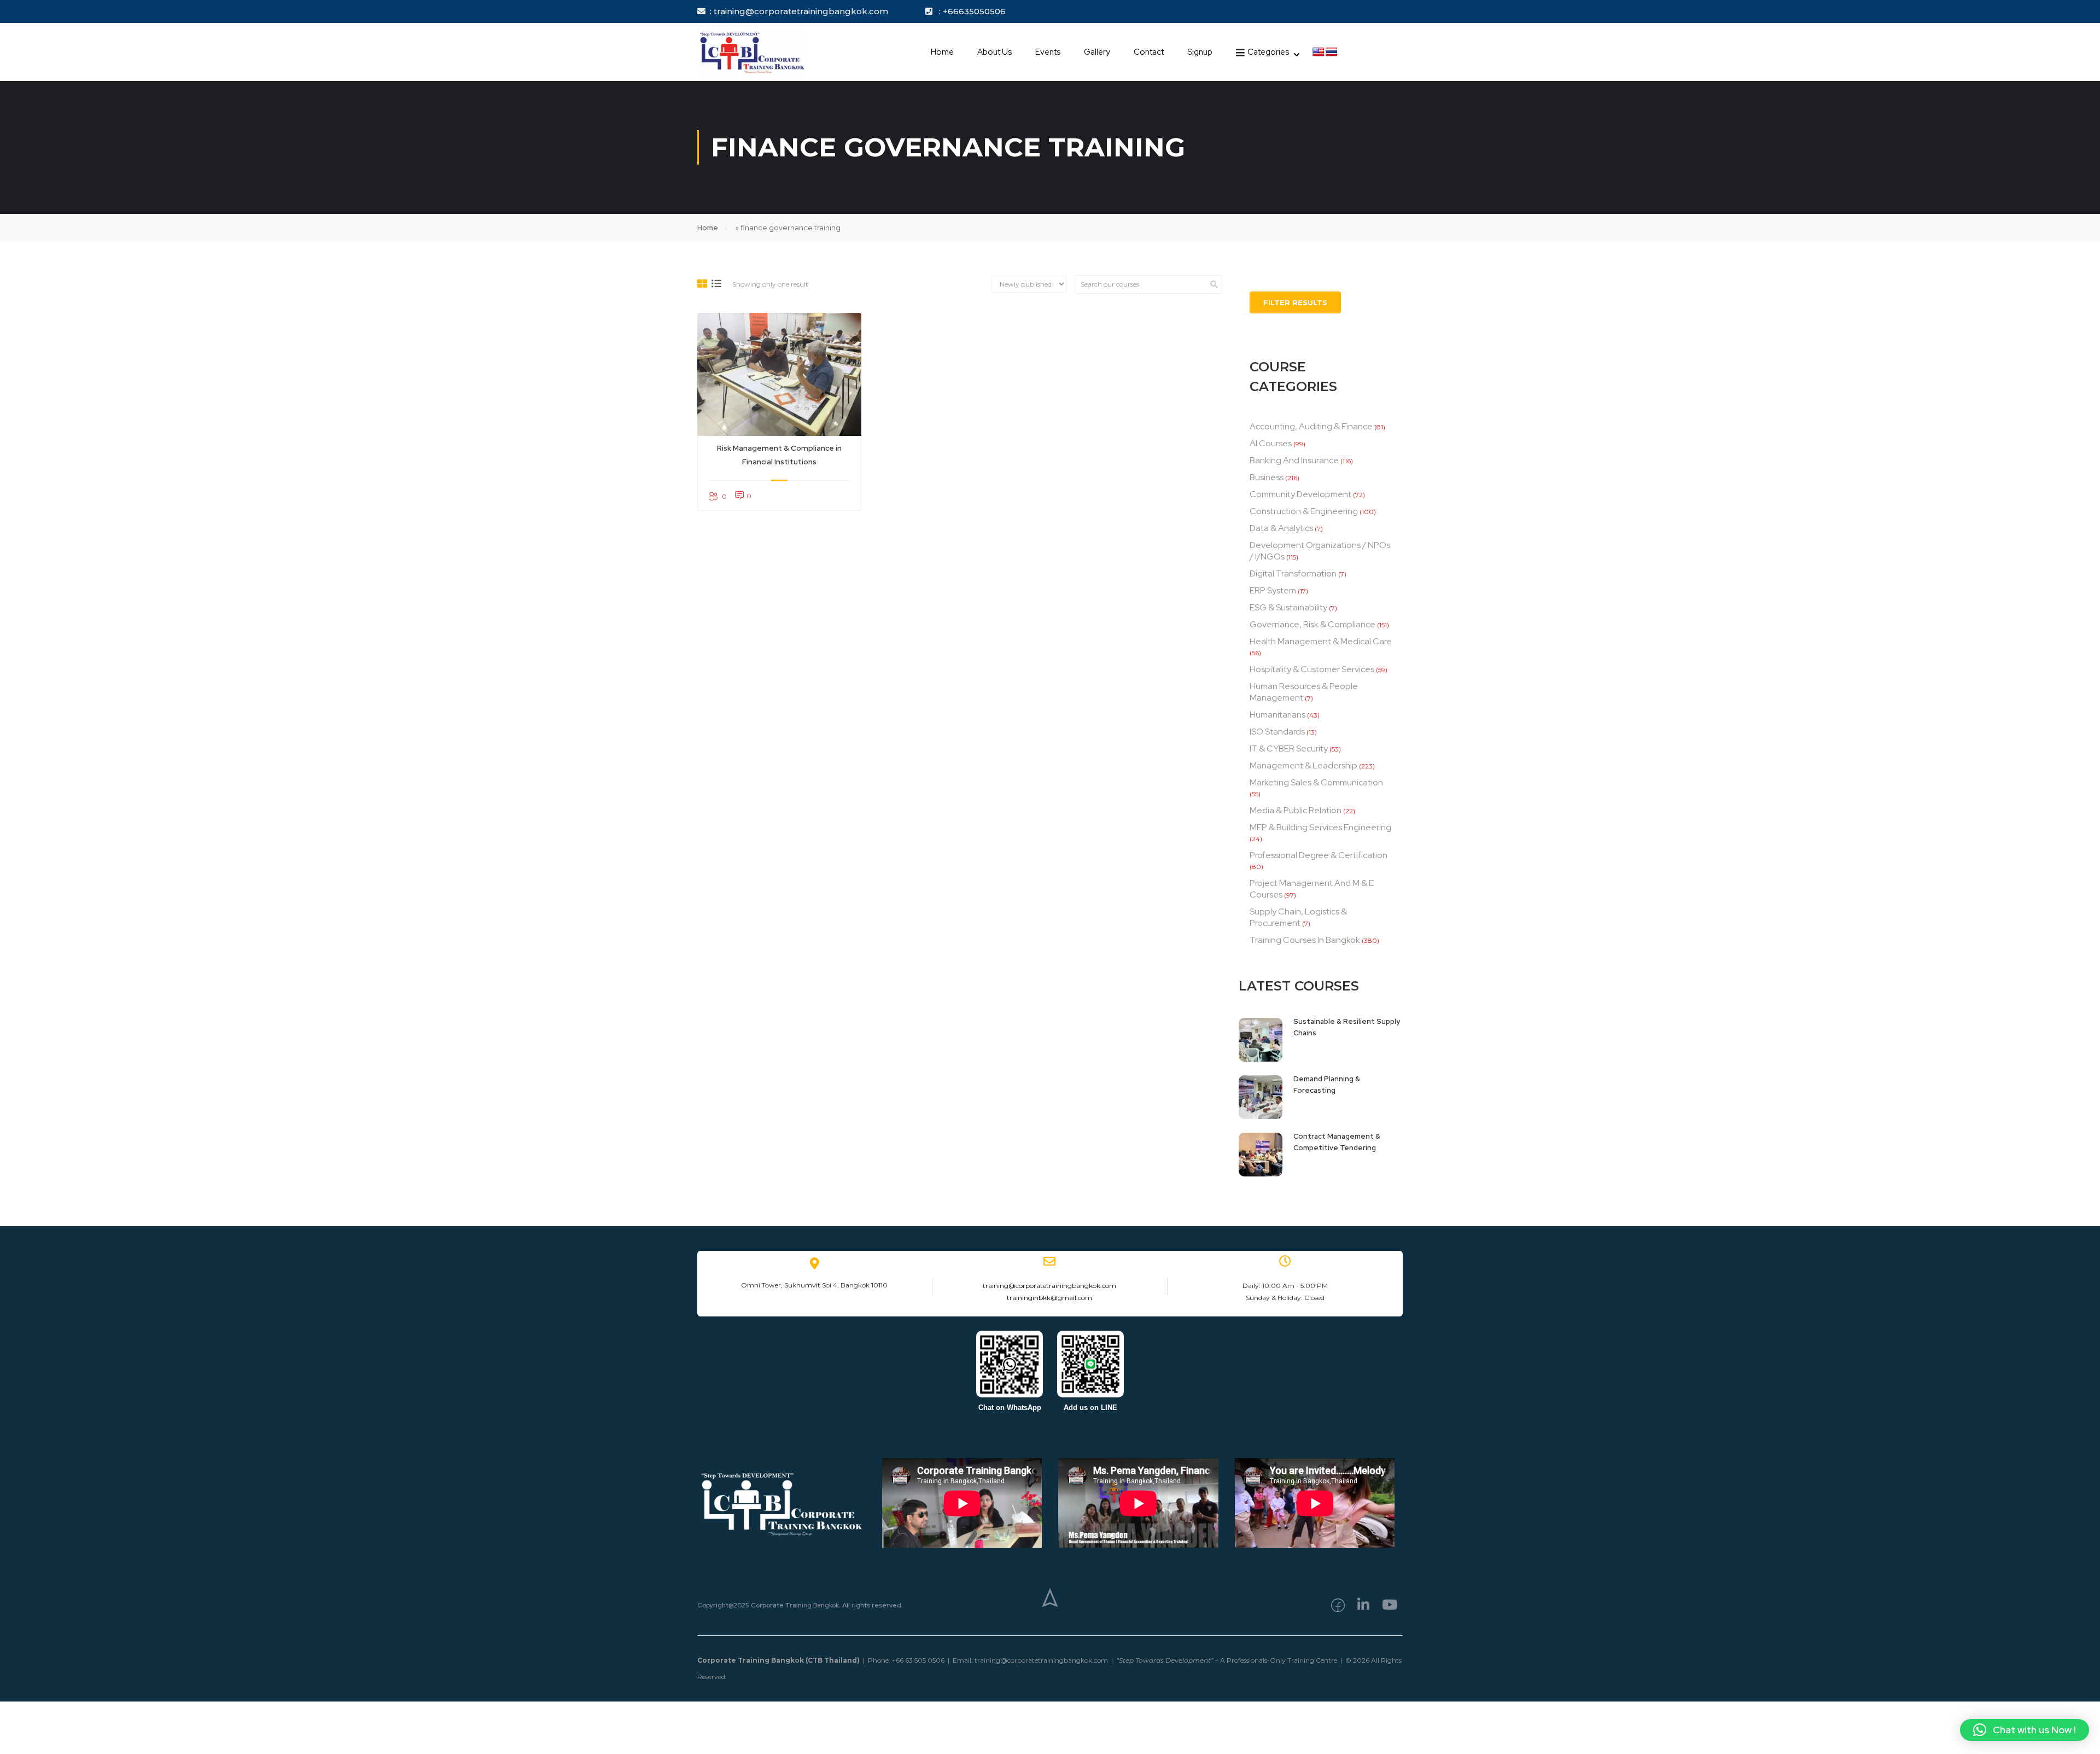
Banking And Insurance (1294, 460)
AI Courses (1271, 443)
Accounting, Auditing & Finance (1311, 426)
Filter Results (1295, 302)
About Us (994, 52)
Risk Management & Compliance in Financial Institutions (779, 455)
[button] (2025, 1730)
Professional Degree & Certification (1319, 855)
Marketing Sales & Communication (1316, 782)
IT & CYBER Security (1289, 748)
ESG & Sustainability (1288, 607)
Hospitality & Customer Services (1312, 669)
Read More (779, 374)
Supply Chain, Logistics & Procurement (1298, 917)
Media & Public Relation (1296, 810)
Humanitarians (1277, 715)
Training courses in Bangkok (1305, 940)
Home (942, 52)
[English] (1319, 52)
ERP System (1273, 590)
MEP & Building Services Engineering (1320, 827)
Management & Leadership (1303, 765)
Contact (1149, 52)
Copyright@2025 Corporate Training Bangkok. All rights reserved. (800, 1605)
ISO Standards (1277, 732)
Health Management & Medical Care (1321, 641)
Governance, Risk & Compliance (1312, 624)
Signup (1200, 52)
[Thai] (1332, 52)
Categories (1268, 52)
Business (1267, 477)
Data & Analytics (1281, 528)
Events (1048, 52)
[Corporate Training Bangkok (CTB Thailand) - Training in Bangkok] (752, 52)
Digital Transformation (1293, 573)
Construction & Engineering (1304, 511)
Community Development (1300, 494)
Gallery (1097, 52)
